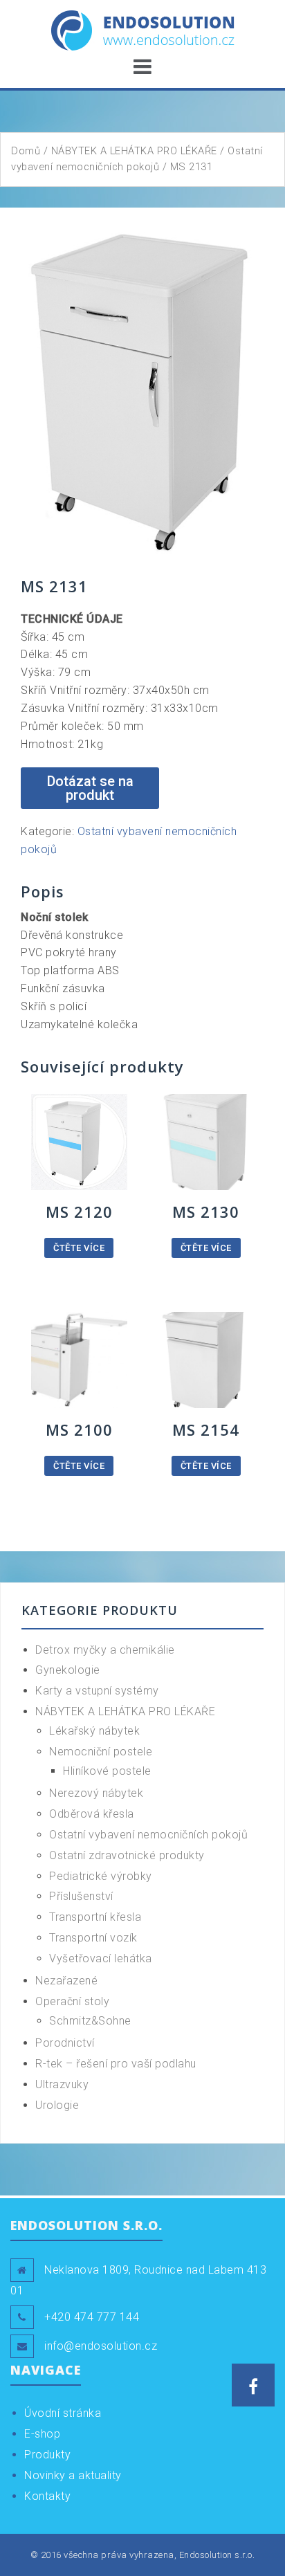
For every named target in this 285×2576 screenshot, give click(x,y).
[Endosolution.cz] (143, 29)
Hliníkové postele (107, 1771)
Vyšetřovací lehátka (101, 1958)
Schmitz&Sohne (90, 2021)
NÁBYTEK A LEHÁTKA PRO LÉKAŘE (134, 151)
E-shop (42, 2434)
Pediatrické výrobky (101, 1876)
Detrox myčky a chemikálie (105, 1650)
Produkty (47, 2455)
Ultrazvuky (62, 2084)
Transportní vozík (93, 1938)
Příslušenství (81, 1896)
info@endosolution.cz (101, 2346)
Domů (26, 151)
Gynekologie (68, 1670)
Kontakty (47, 2496)
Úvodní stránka (63, 2413)
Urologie (57, 2105)
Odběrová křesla (92, 1814)
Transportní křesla (95, 1917)
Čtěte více (79, 1248)
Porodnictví (65, 2043)
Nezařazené (66, 1981)
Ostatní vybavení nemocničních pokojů (148, 1835)
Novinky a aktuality (73, 2475)
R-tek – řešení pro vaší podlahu (116, 2064)
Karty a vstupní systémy (97, 1691)
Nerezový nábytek (96, 1793)
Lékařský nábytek (94, 1731)
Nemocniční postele (101, 1752)
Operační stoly (72, 2001)
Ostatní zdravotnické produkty (127, 1855)
